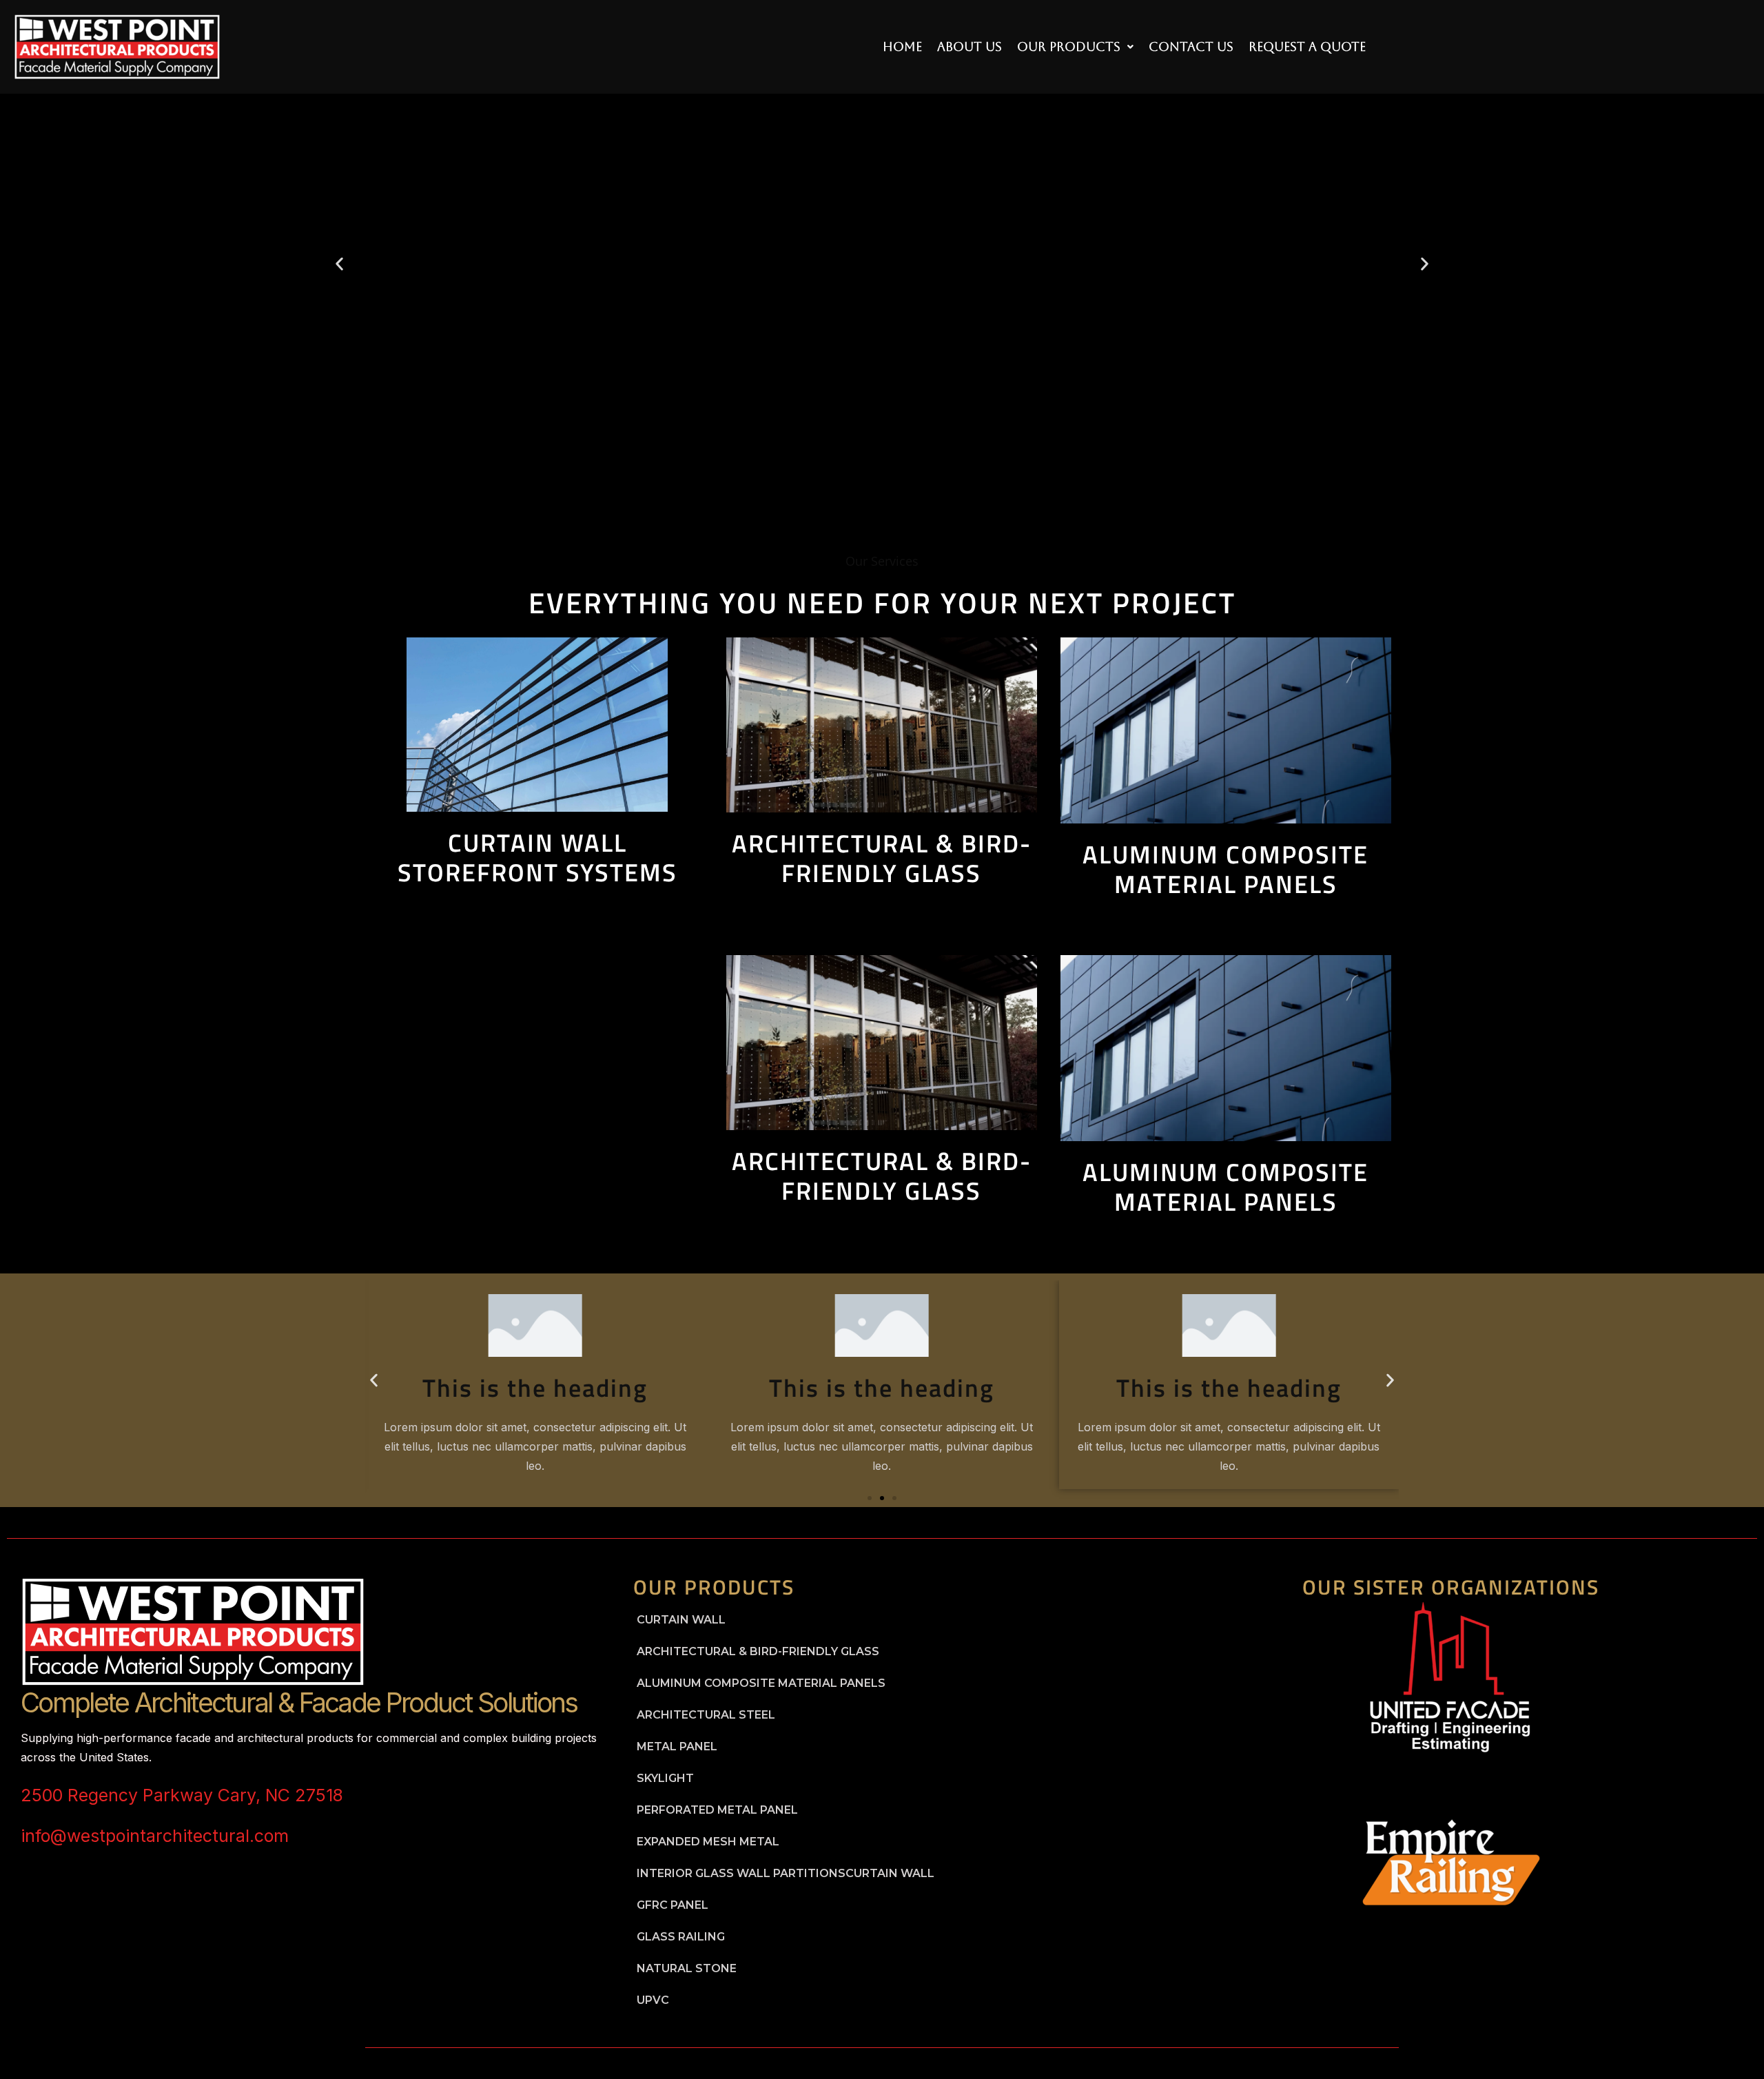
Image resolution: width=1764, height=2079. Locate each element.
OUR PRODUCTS (1069, 47)
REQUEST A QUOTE (1307, 47)
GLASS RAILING (681, 1937)
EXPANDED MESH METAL (708, 1842)
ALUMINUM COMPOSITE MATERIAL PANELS (761, 1683)
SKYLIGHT (665, 1778)
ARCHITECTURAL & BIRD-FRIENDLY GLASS (758, 1651)
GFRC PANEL (673, 1905)
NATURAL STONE (687, 1968)
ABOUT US (970, 47)
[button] (1075, 47)
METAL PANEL (677, 1747)
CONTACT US (1191, 47)
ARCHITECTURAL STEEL (706, 1715)
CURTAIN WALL (681, 1620)
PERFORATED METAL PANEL (717, 1810)
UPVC (653, 2000)
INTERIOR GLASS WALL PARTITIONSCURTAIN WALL (786, 1873)
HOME (902, 47)
